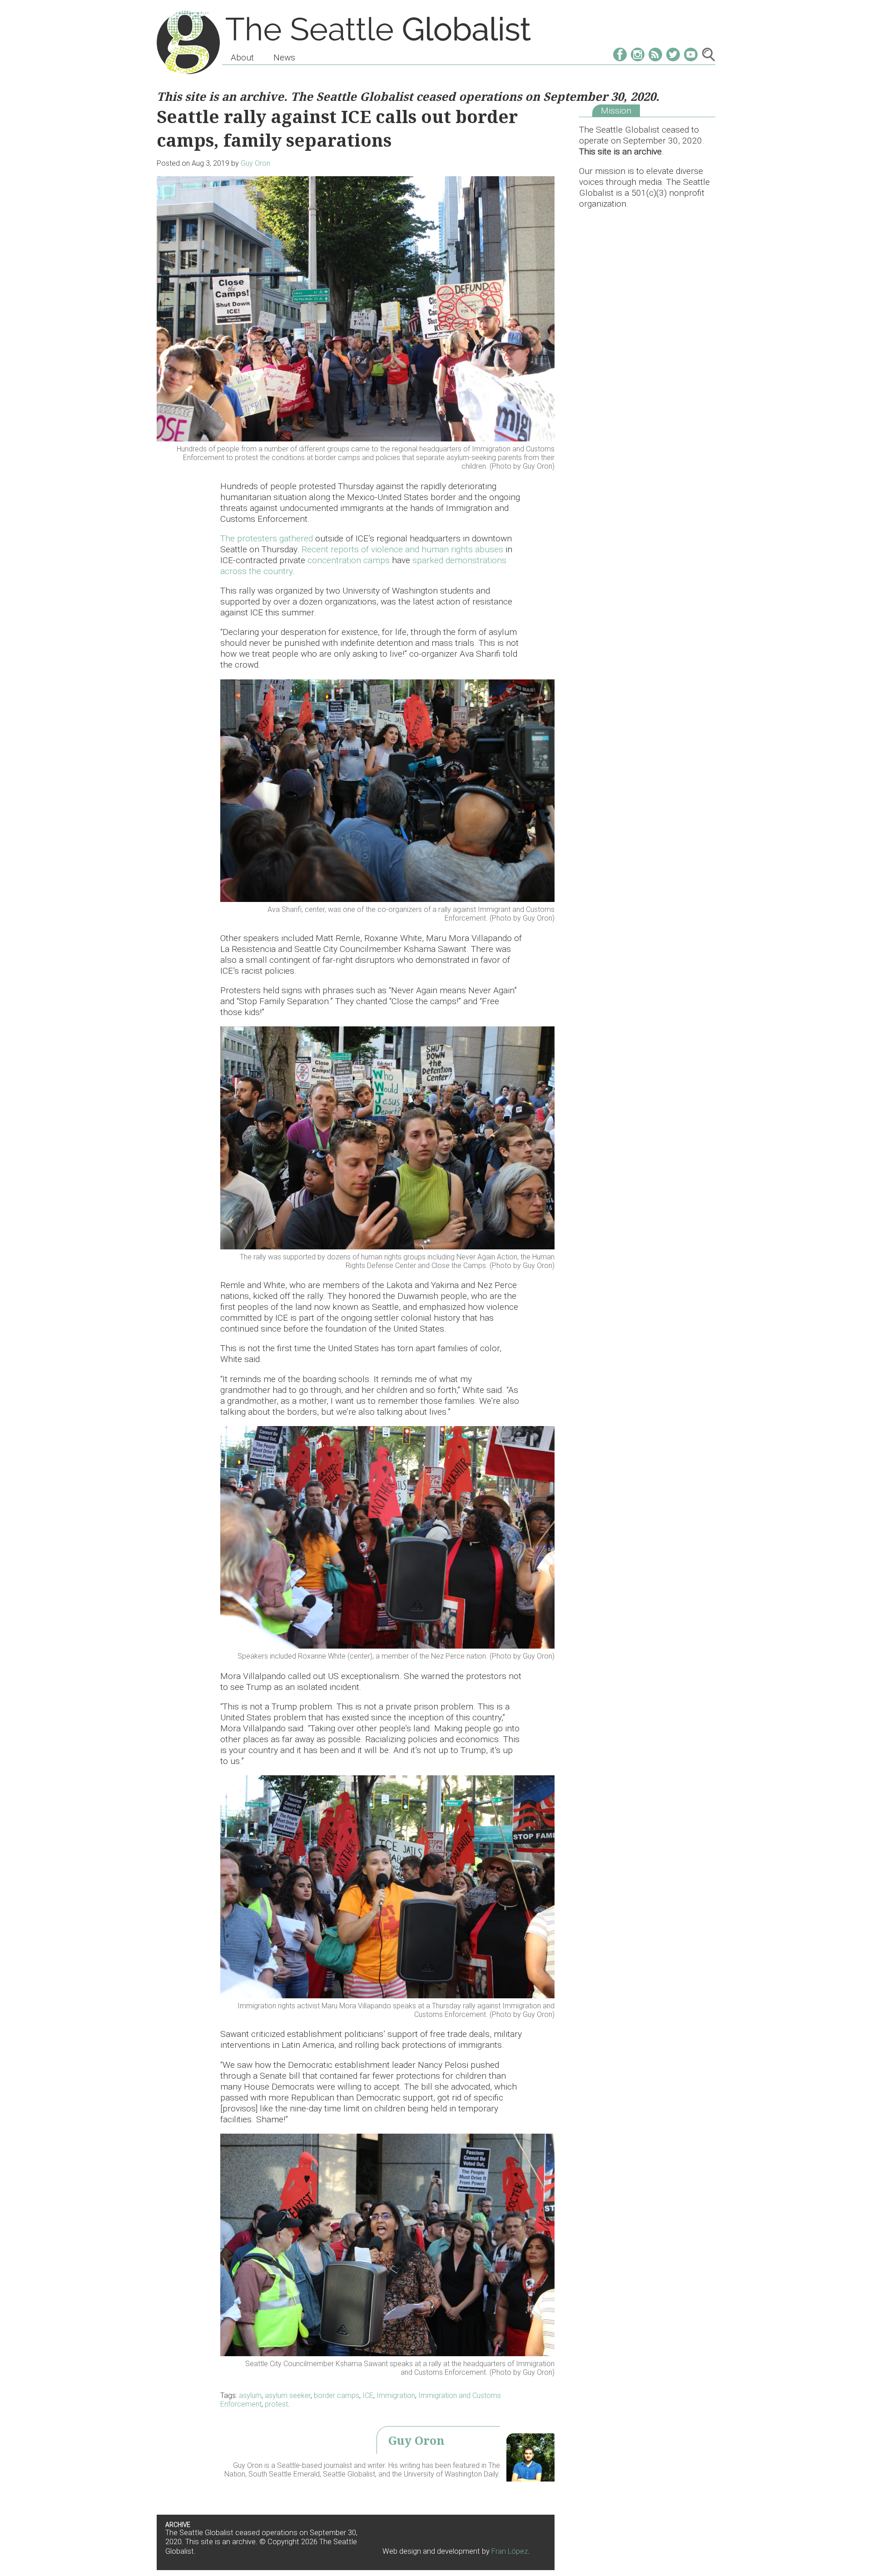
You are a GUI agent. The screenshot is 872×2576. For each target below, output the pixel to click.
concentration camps (349, 560)
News (284, 57)
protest (276, 2404)
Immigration (396, 2395)
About (242, 57)
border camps (337, 2395)
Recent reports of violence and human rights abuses (402, 549)
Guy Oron (255, 163)
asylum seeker (288, 2395)
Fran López (510, 2551)
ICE (368, 2395)
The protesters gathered (268, 538)
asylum (250, 2395)
